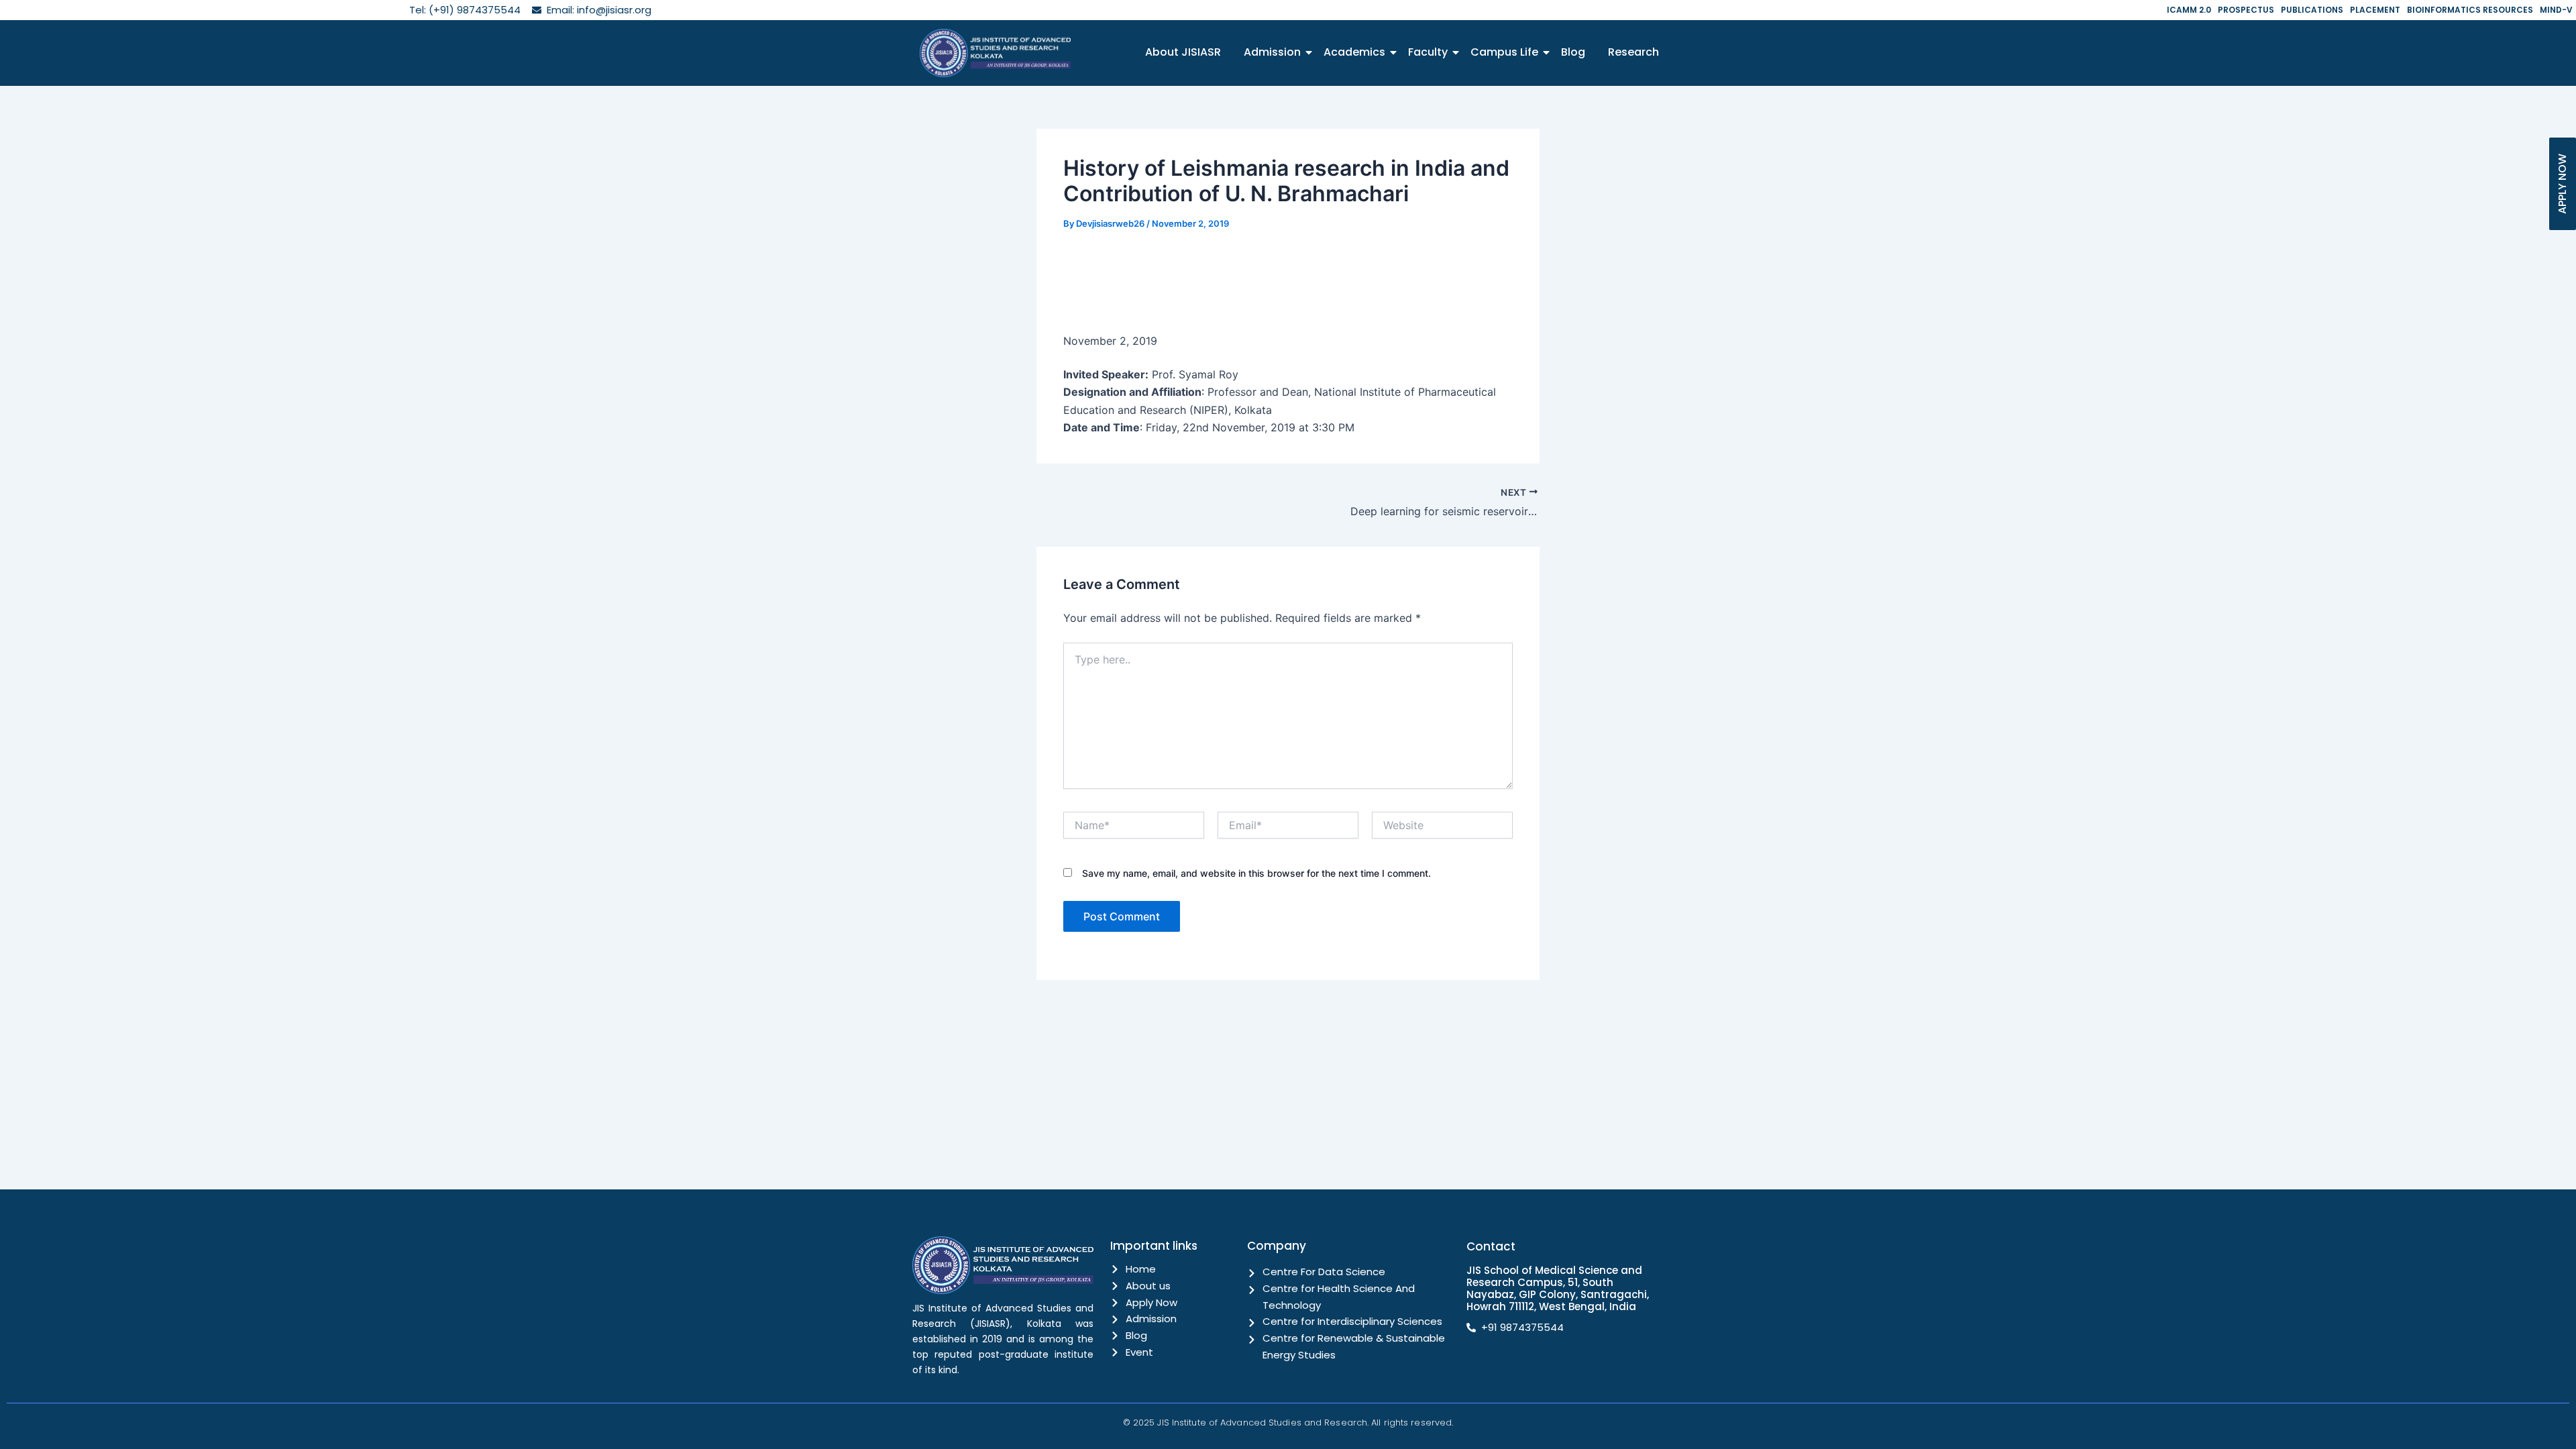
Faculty (1428, 52)
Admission (1272, 52)
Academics (1354, 52)
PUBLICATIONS (2312, 10)
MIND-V (2556, 10)
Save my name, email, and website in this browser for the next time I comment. (1256, 873)
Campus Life (1504, 52)
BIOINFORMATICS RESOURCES (2470, 10)
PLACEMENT (2375, 10)
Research (1633, 52)
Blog (1573, 52)
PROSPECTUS (2246, 10)
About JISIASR (1183, 52)
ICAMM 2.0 (2189, 10)
